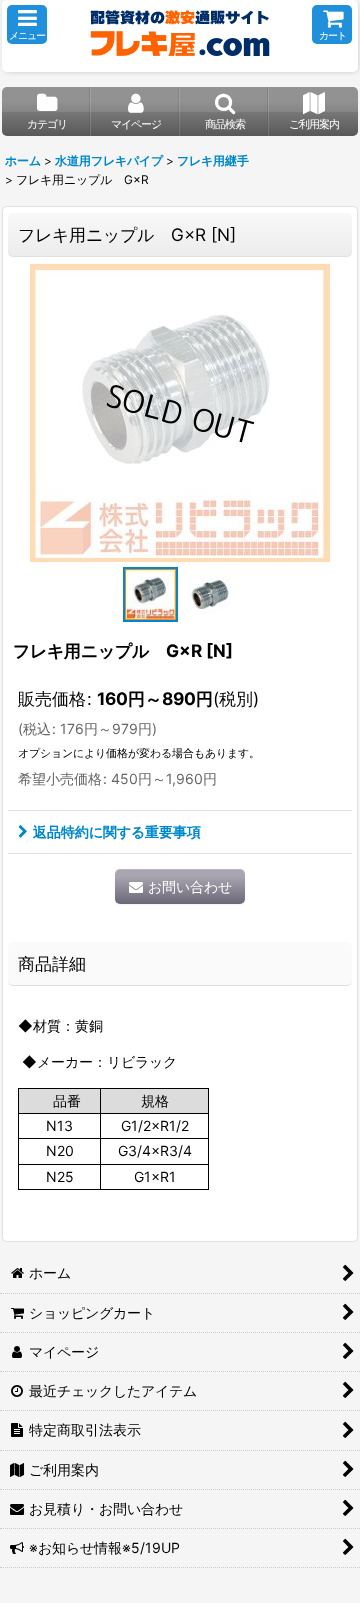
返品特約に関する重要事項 (117, 831)
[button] (27, 24)
